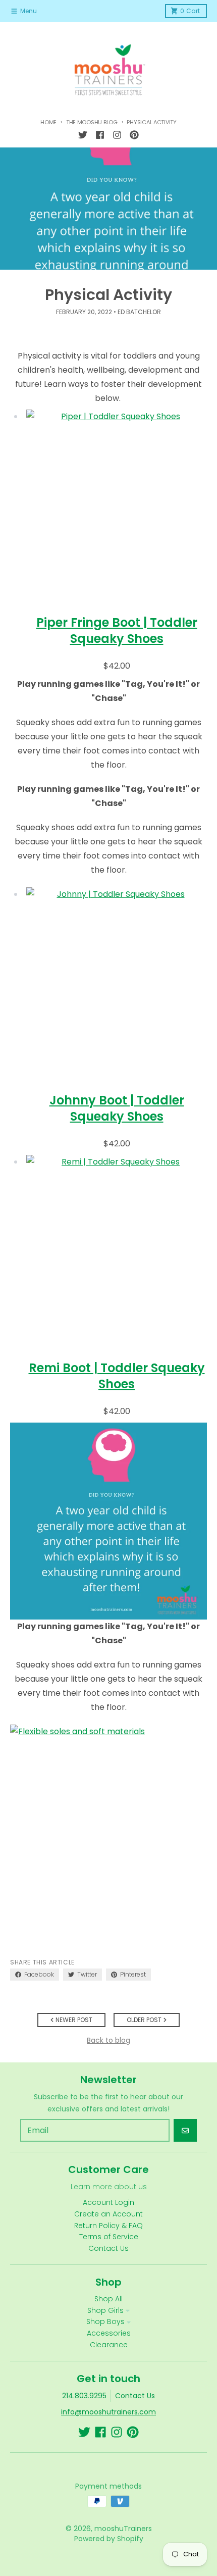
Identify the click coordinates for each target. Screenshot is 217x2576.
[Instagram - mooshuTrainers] (117, 135)
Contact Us (135, 2396)
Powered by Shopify (109, 2539)
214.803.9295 (84, 2396)
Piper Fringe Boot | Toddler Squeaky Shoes (117, 630)
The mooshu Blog (92, 122)
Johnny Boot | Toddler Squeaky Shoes (117, 1108)
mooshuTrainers (123, 2529)
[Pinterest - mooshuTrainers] (134, 135)
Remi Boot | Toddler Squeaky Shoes (117, 1376)
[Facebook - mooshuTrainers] (100, 135)
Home (48, 122)
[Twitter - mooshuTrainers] (83, 135)
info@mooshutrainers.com (108, 2412)
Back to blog (108, 2040)
